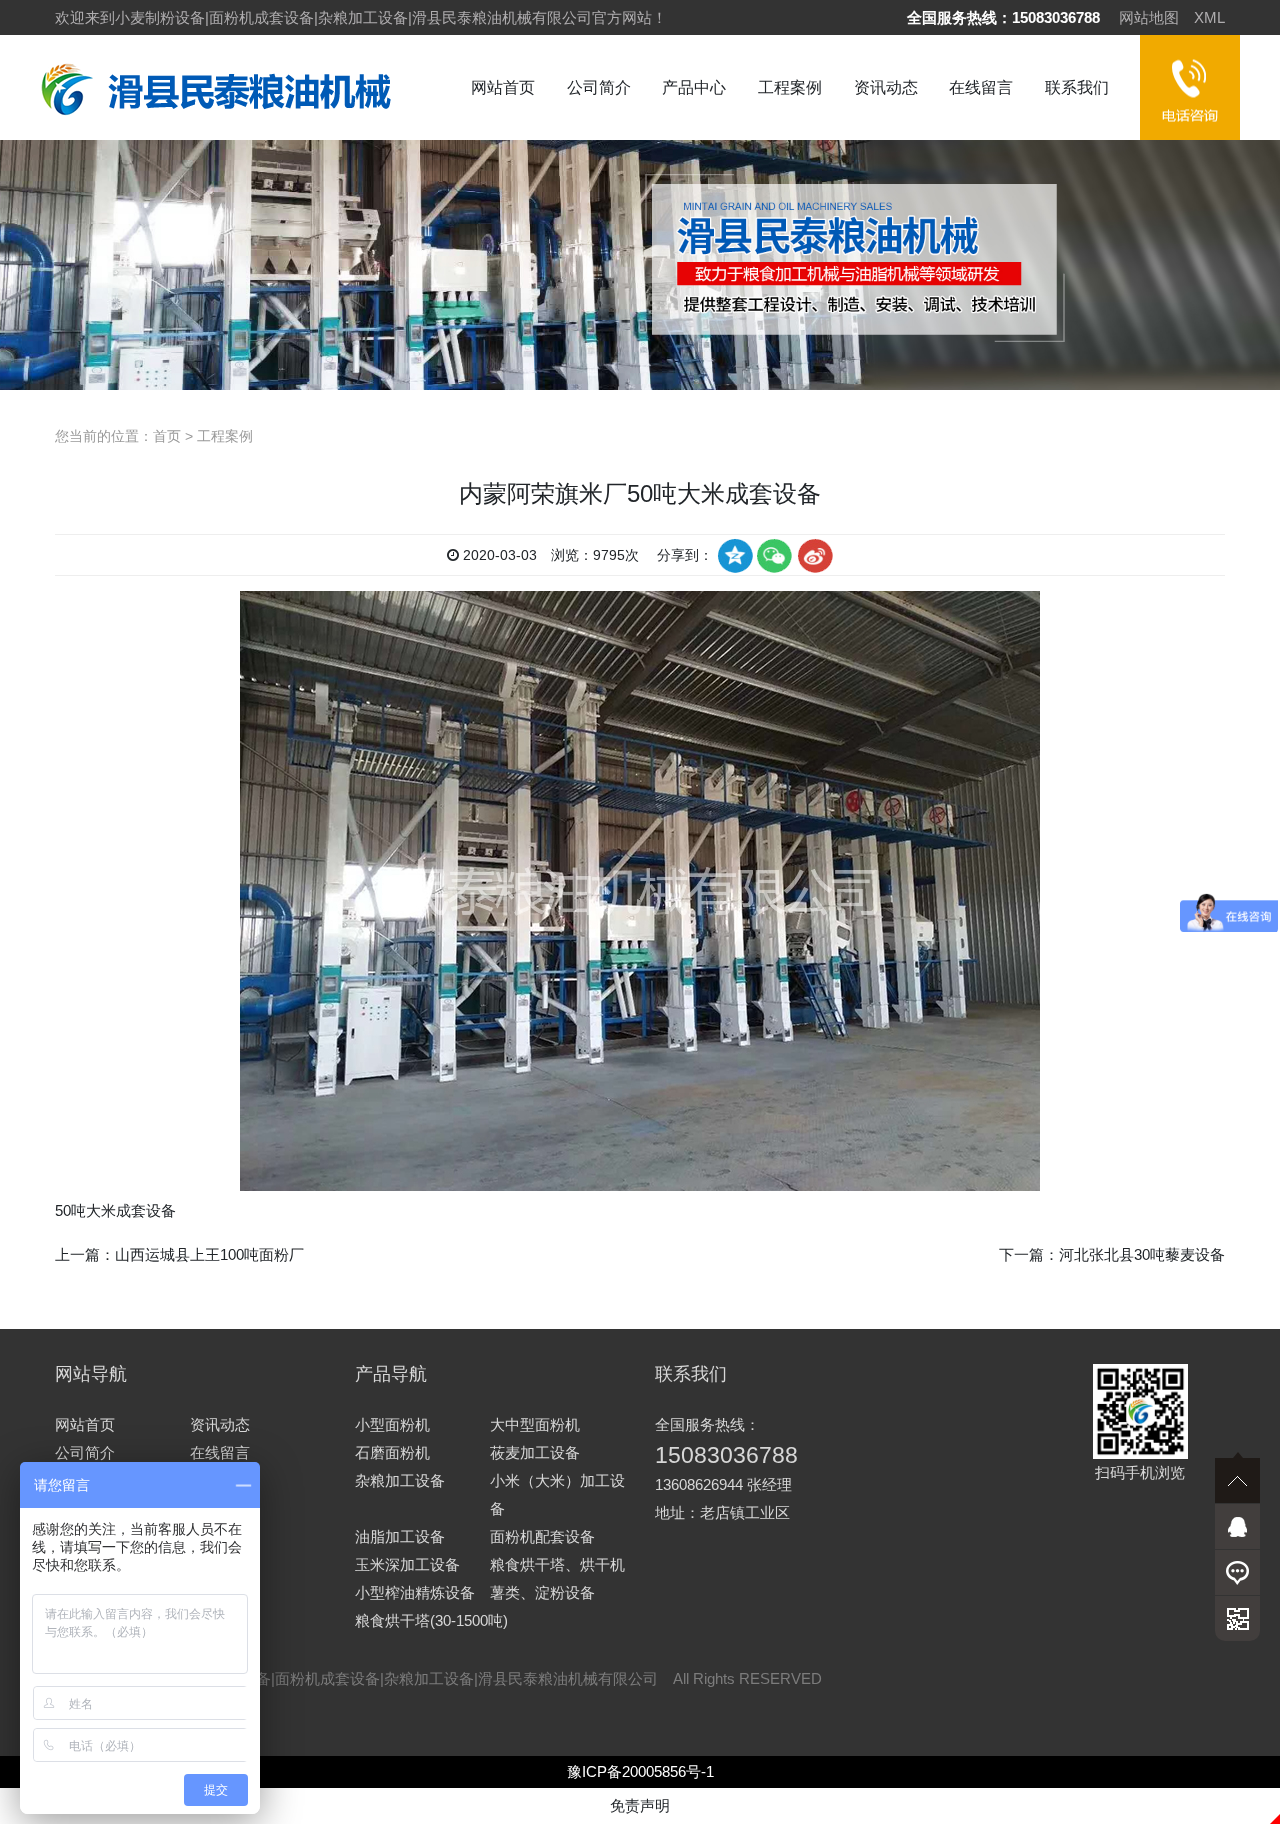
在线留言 (981, 87)
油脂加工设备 (400, 1536)
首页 (167, 436)
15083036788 (1056, 17)
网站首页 (503, 87)
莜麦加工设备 (535, 1452)
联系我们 (1077, 87)
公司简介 (599, 87)
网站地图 (1149, 17)
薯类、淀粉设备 (542, 1592)
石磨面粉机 (392, 1452)
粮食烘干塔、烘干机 (557, 1564)
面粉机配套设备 (542, 1536)
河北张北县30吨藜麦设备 (1142, 1254)
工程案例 (790, 87)
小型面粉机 (392, 1424)
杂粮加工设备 (400, 1480)
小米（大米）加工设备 (557, 1494)
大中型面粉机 (535, 1424)
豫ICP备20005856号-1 (640, 1771)
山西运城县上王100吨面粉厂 (209, 1254)
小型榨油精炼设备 (415, 1592)
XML (1209, 17)
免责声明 (640, 1805)
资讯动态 (886, 87)
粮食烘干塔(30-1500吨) (431, 1620)
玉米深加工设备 (407, 1564)
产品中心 (694, 87)
